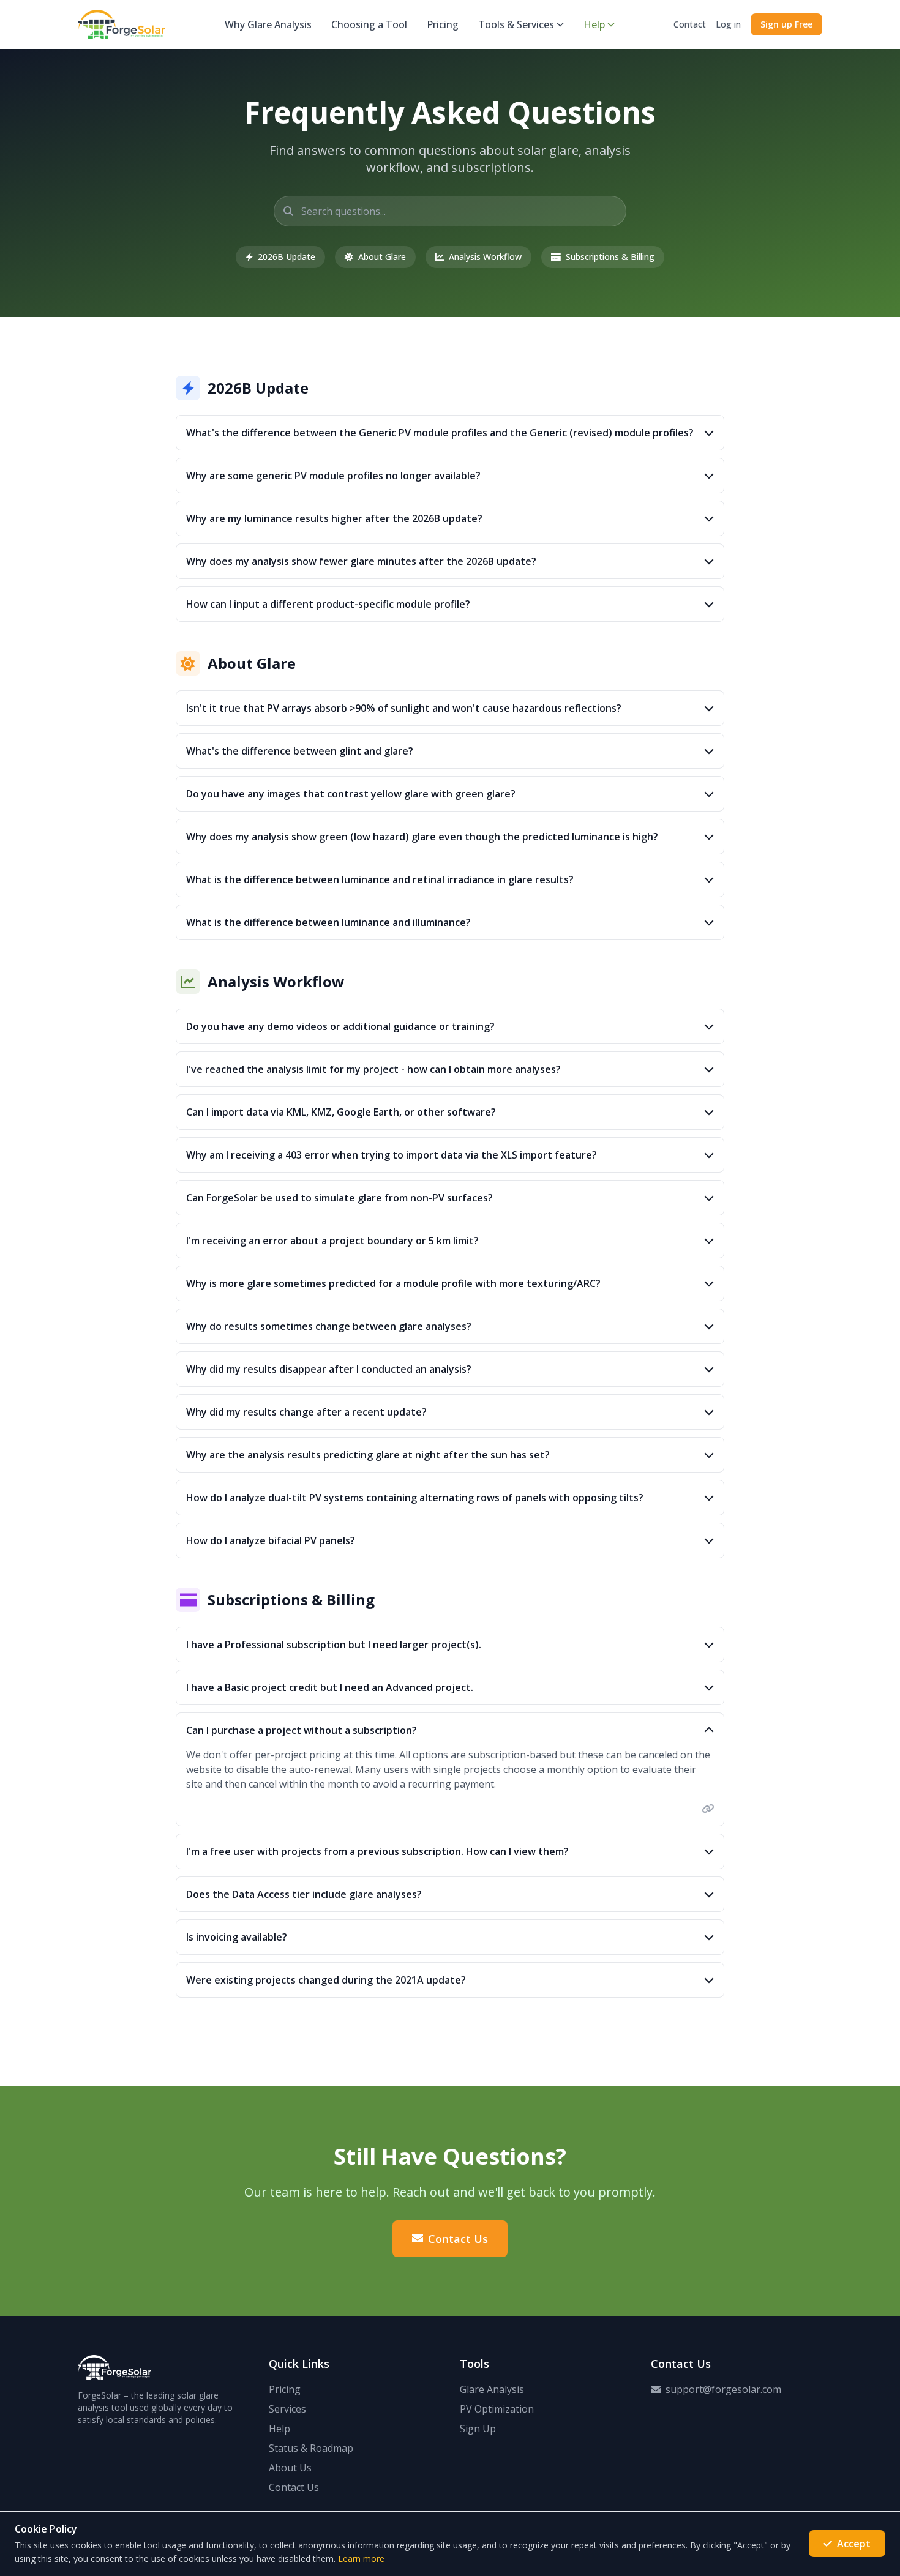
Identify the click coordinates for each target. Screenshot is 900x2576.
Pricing (443, 24)
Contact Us (458, 2239)
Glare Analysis (492, 2389)
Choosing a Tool (369, 24)
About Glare (382, 257)
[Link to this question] (708, 1809)
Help (594, 24)
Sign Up (478, 2429)
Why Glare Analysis (268, 24)
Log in (728, 24)
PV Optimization (497, 2409)
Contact (690, 24)
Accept (854, 2544)
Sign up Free (786, 24)
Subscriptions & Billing (610, 257)
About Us (290, 2468)
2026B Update (287, 257)
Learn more (361, 2559)
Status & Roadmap (311, 2448)
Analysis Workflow (485, 257)
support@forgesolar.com (723, 2389)
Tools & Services (516, 24)
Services (287, 2409)
